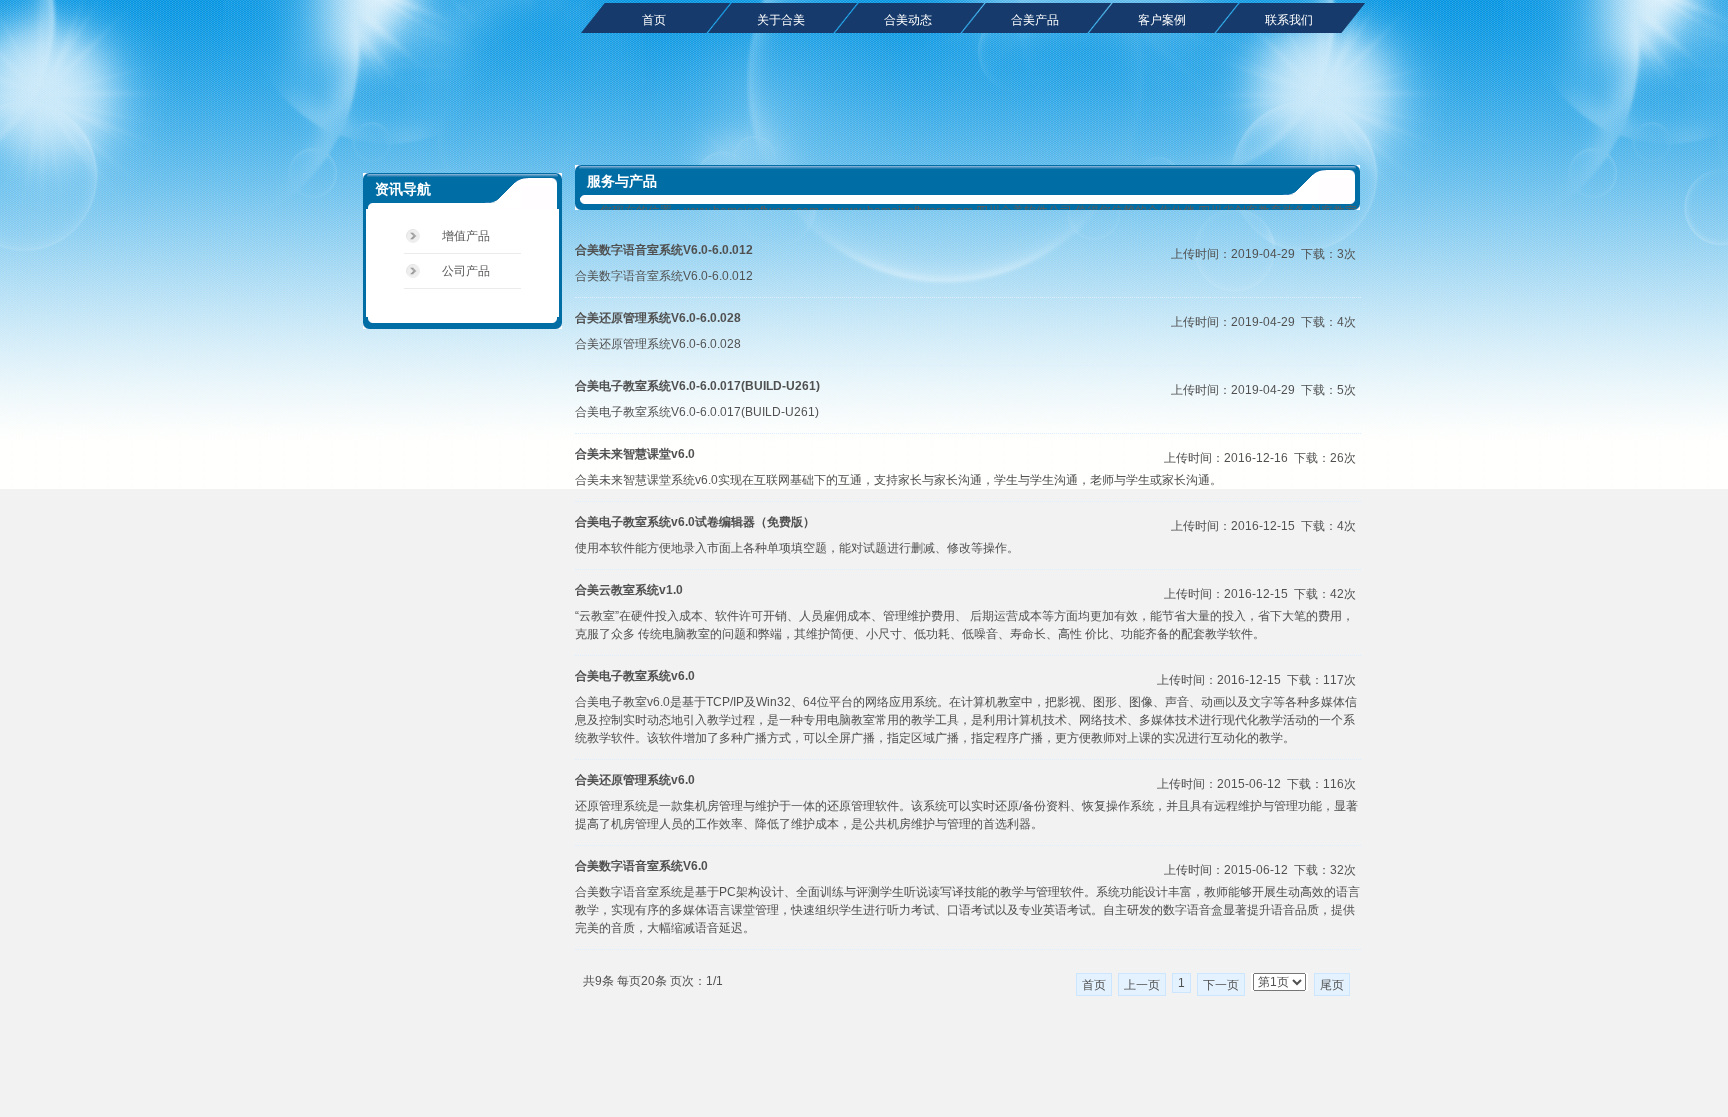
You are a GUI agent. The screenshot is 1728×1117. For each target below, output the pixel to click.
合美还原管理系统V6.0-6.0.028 (658, 318)
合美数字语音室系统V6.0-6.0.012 (664, 250)
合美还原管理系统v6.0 (635, 780)
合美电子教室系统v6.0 (635, 676)
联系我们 (1289, 20)
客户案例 (1162, 20)
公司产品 (466, 271)
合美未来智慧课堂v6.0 (635, 454)
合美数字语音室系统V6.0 (641, 866)
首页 (654, 20)
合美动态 (908, 20)
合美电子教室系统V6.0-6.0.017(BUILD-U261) (697, 386)
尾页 (1332, 985)
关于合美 (781, 20)
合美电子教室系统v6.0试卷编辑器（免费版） (695, 522)
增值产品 (466, 236)
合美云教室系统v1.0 (629, 590)
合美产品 (1035, 20)
